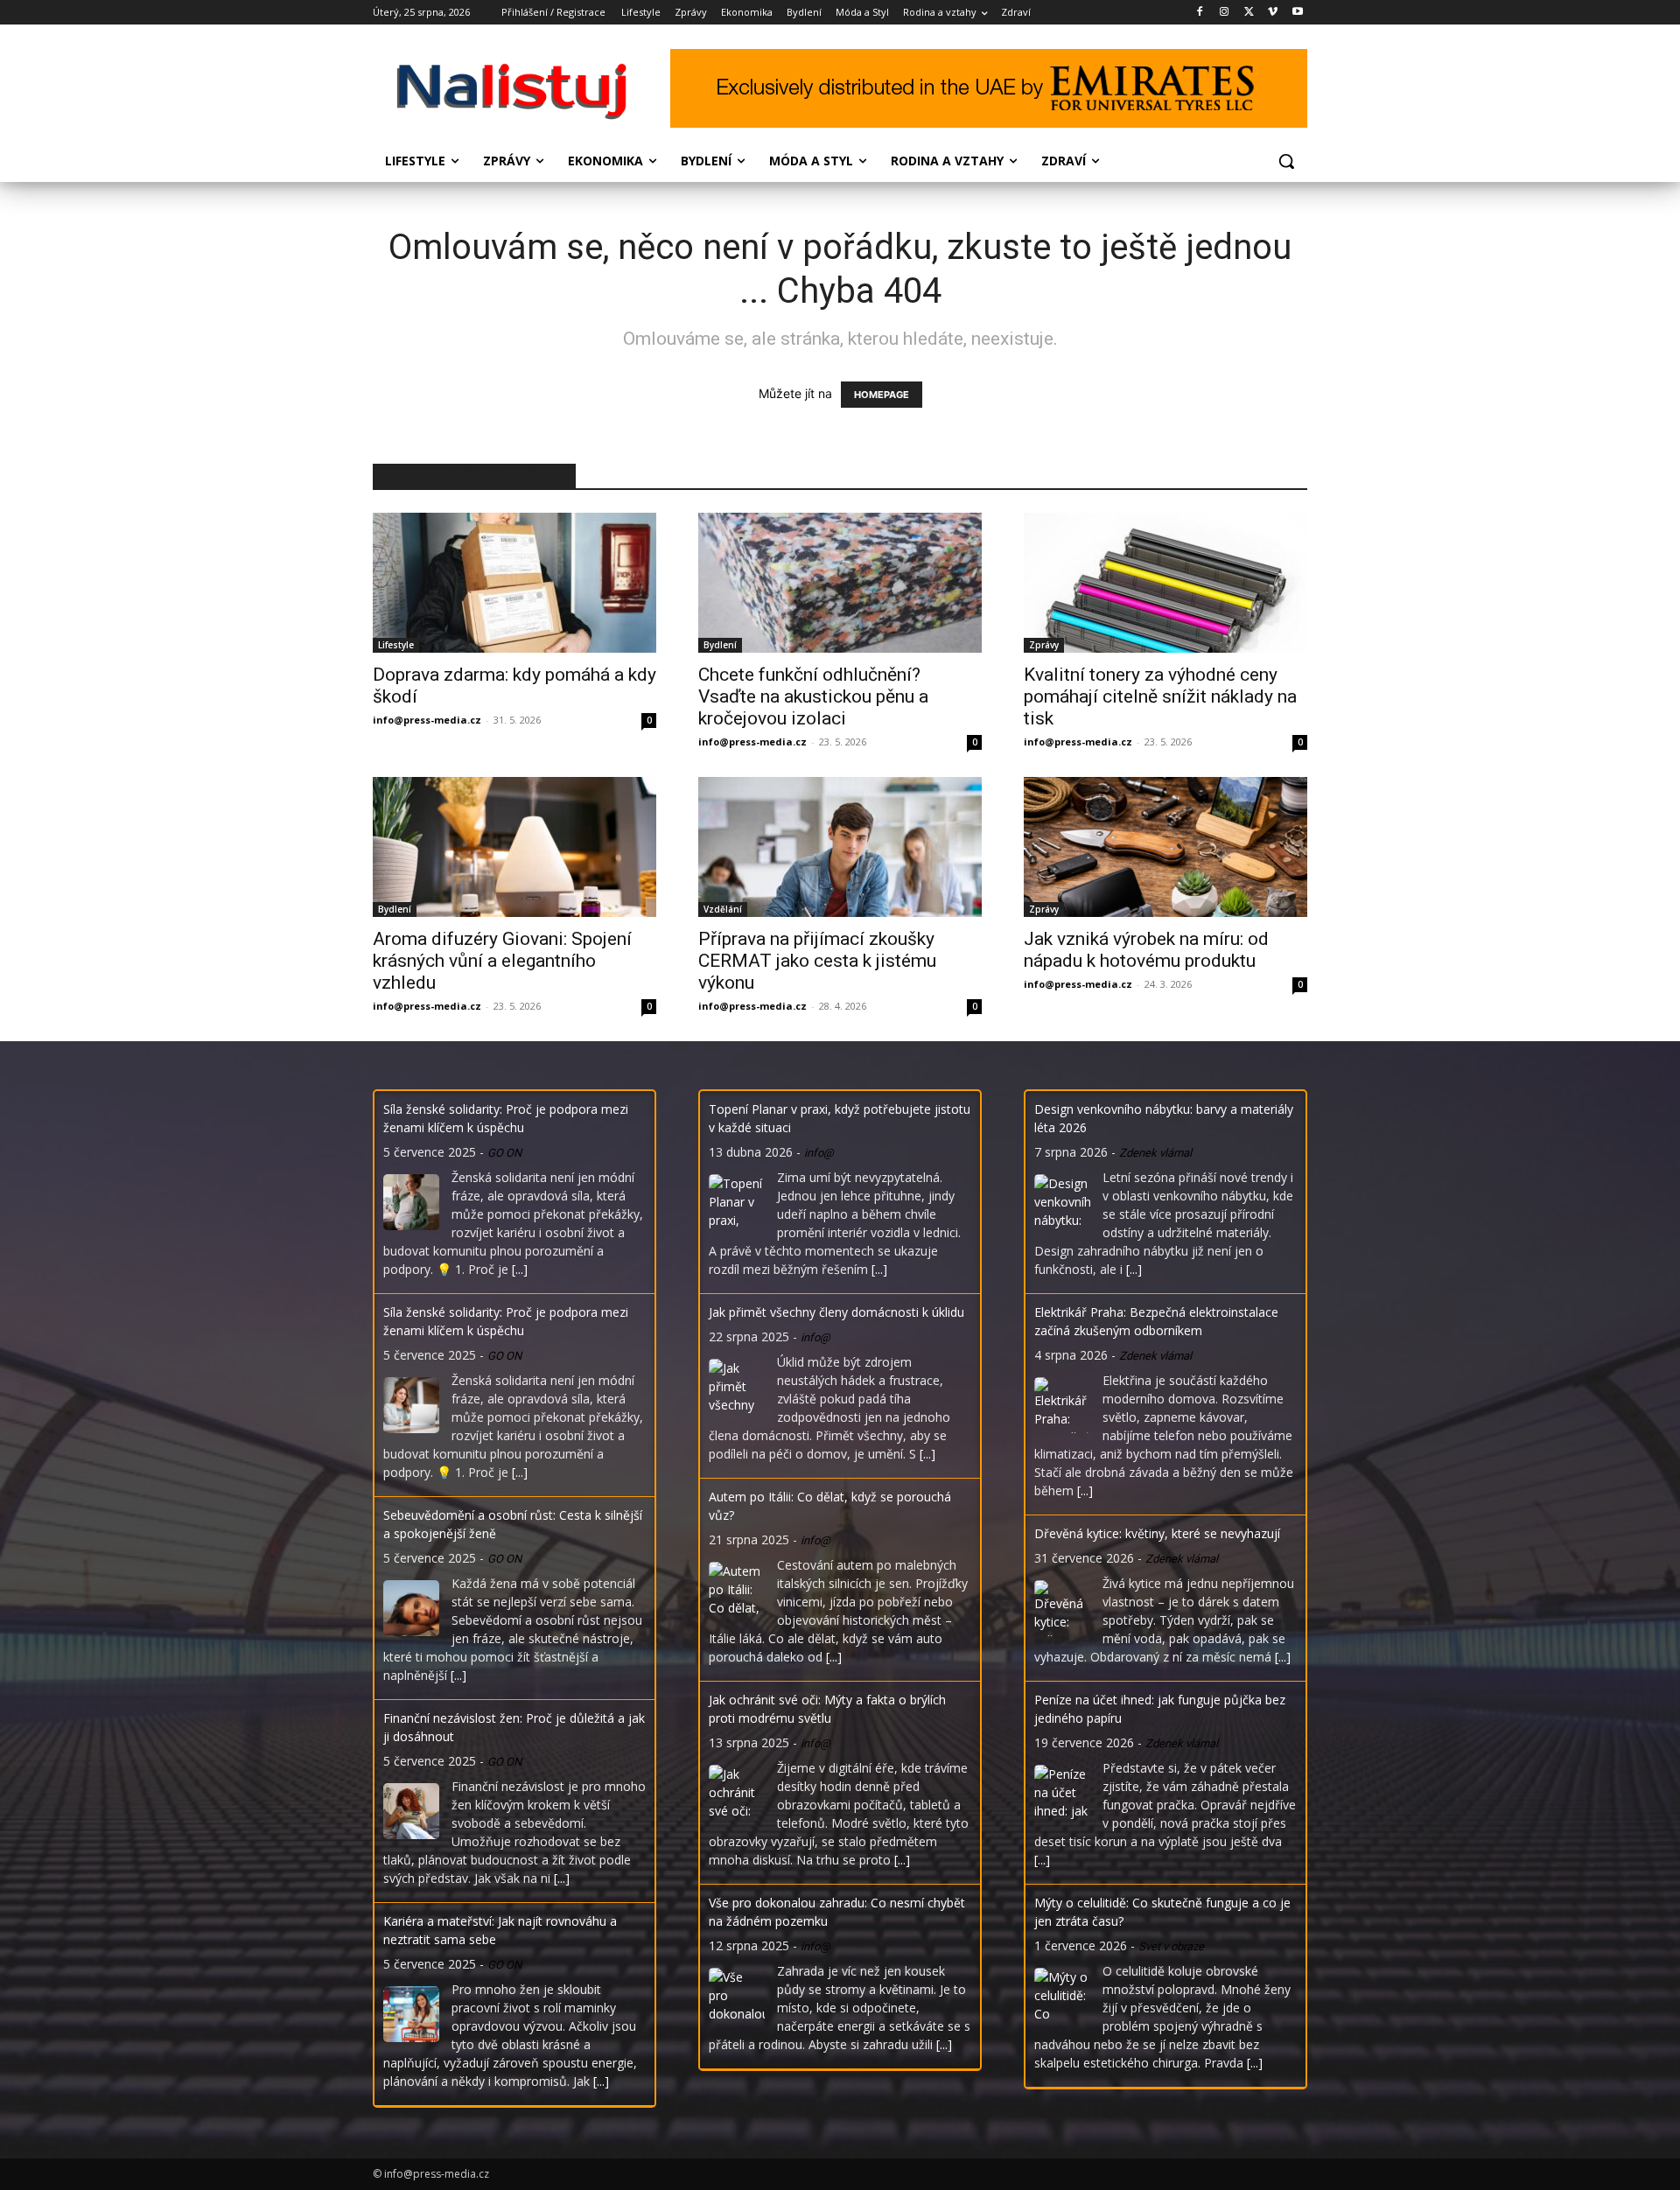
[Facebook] (1200, 13)
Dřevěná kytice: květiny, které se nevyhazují (1157, 1533)
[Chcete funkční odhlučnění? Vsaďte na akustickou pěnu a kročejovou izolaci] (840, 583)
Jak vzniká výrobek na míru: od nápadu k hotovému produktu (1146, 950)
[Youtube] (1297, 13)
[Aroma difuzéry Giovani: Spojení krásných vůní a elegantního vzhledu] (514, 847)
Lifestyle (396, 645)
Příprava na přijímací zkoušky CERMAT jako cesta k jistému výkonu (817, 961)
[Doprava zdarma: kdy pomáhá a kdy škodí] (514, 583)
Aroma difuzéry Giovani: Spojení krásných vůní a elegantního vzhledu (502, 961)
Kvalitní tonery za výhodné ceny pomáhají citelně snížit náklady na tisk (1160, 696)
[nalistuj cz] (513, 91)
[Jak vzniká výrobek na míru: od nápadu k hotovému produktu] (1165, 847)
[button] (1286, 161)
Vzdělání (723, 909)
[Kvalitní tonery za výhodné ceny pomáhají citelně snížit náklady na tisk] (1165, 583)
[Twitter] (1249, 13)
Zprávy (1044, 645)
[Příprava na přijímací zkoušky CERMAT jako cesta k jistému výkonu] (840, 847)
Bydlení (720, 645)
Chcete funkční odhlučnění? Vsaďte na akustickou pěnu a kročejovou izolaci (813, 696)
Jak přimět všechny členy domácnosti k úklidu (836, 1312)
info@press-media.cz (427, 720)
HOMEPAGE (882, 395)
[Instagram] (1225, 13)
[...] (520, 1269)
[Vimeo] (1273, 13)
